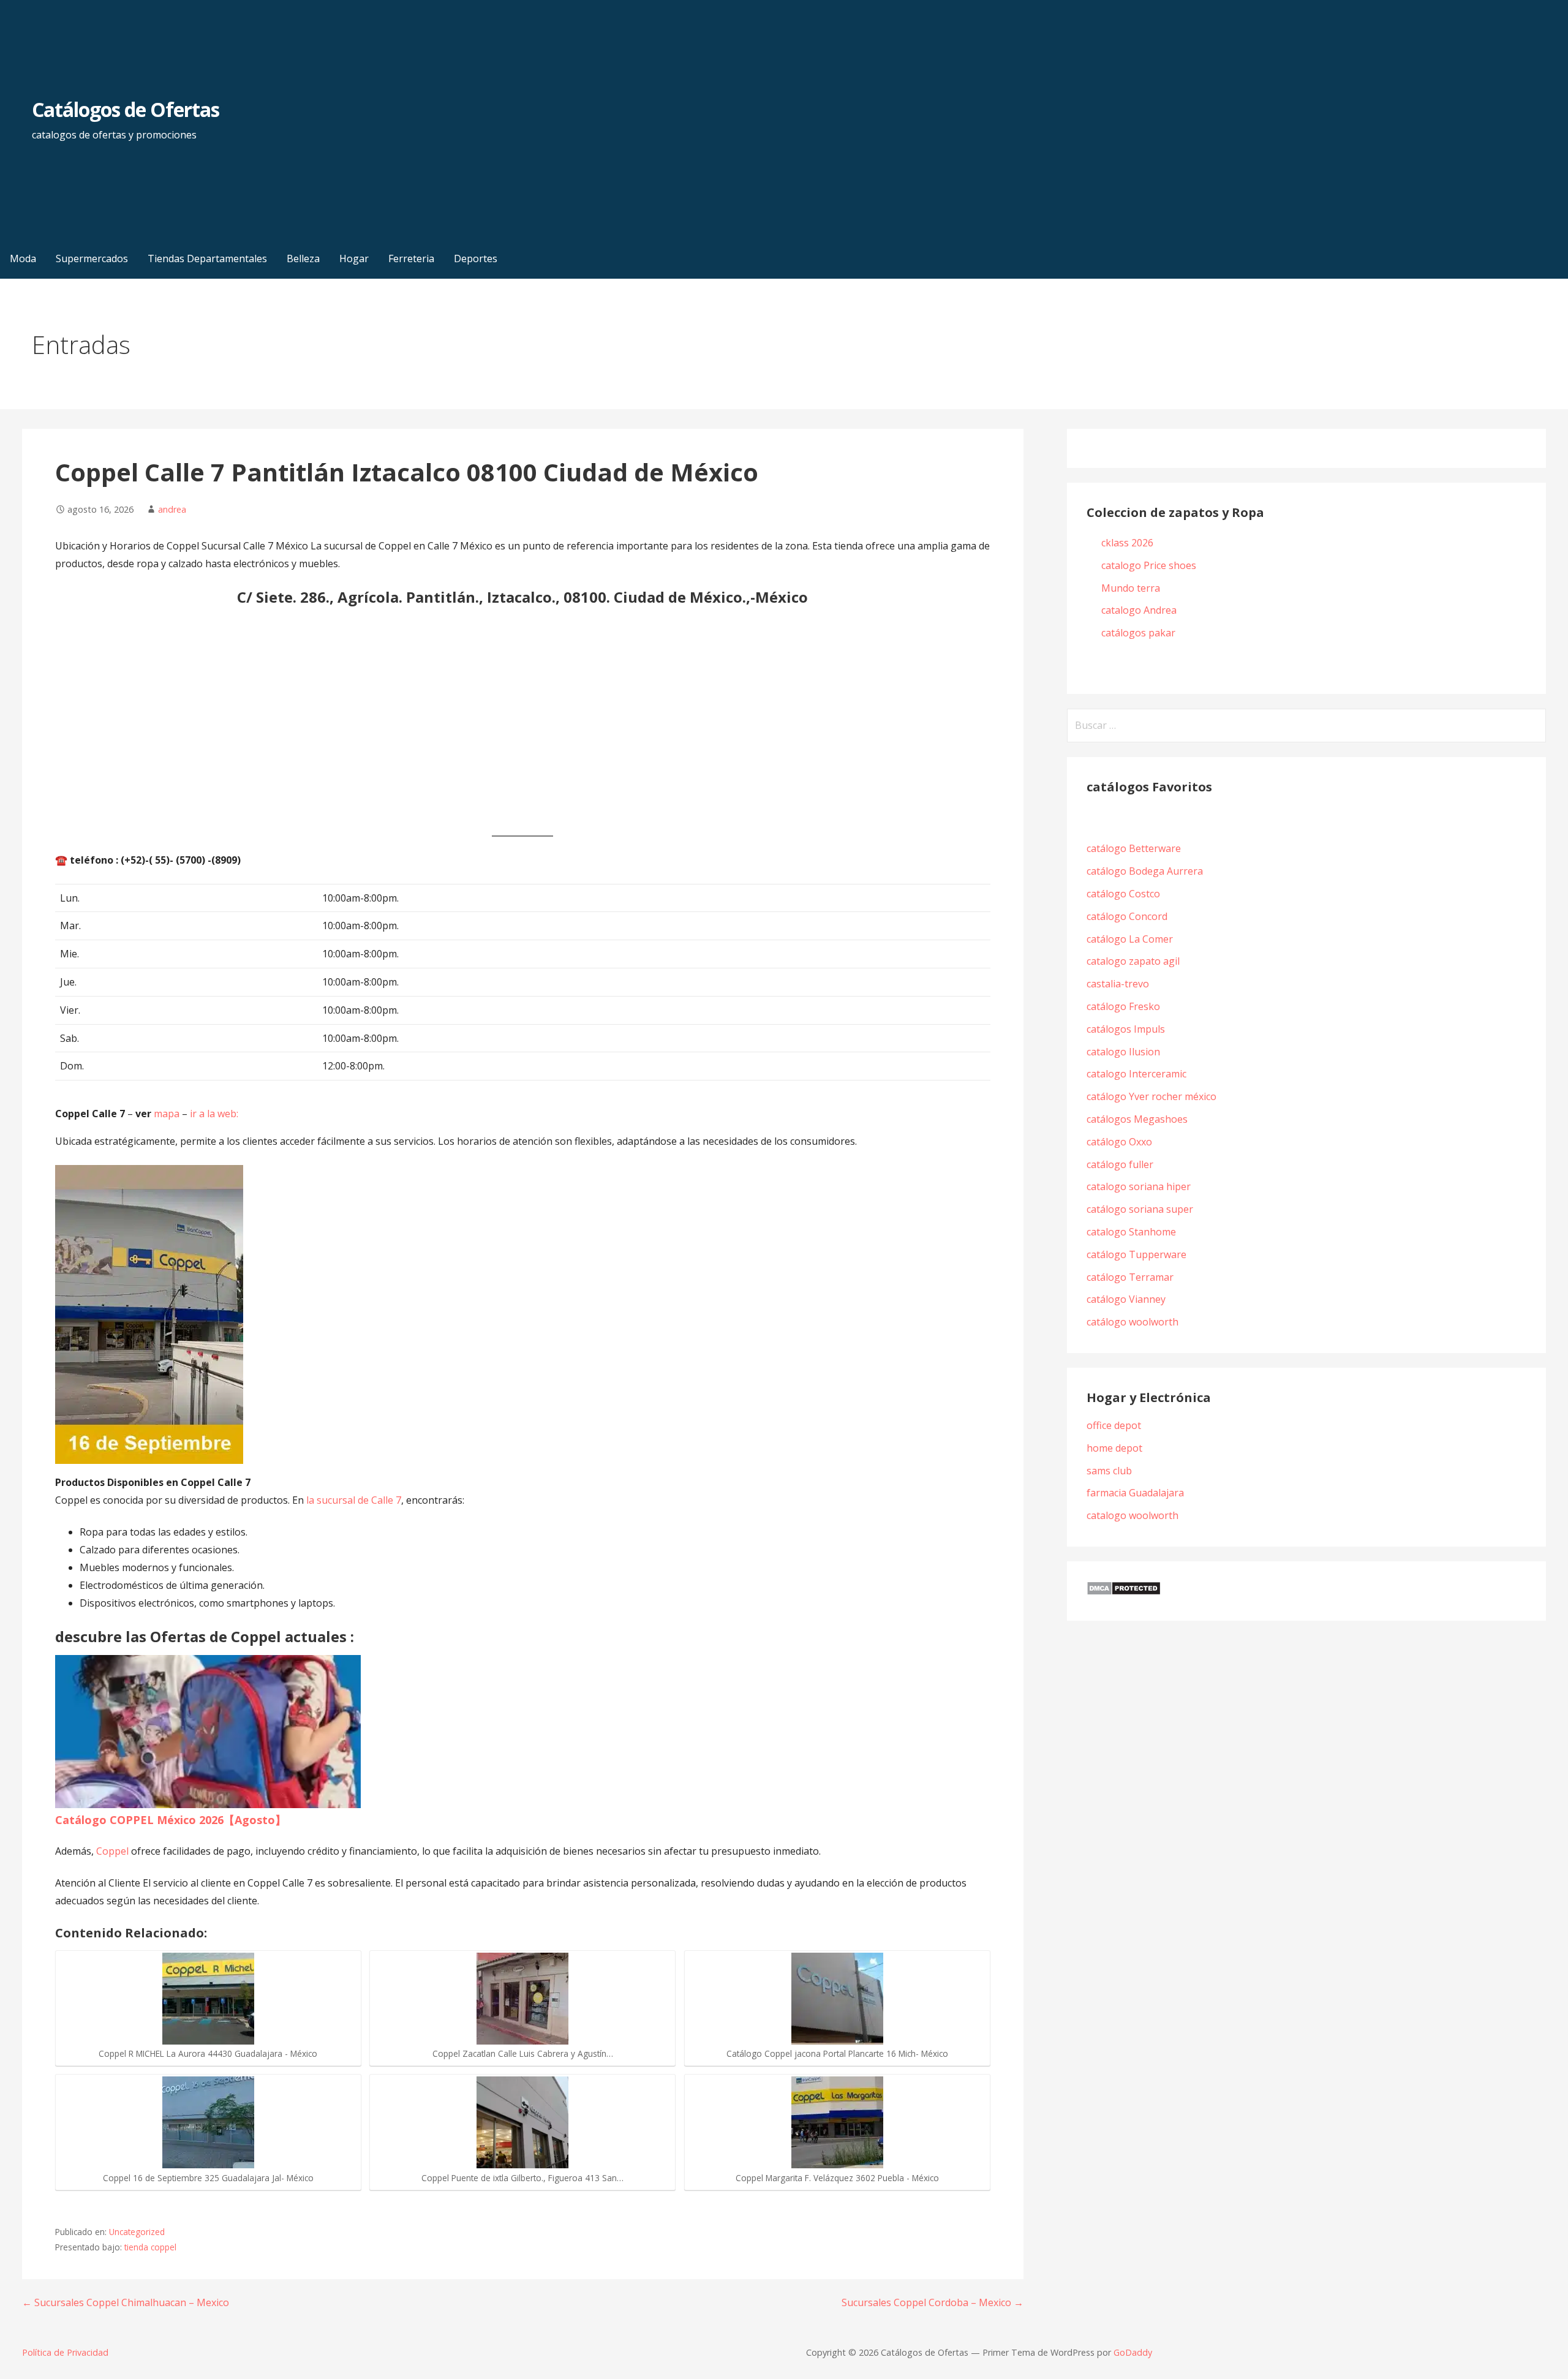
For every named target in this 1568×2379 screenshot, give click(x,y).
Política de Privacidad (65, 2352)
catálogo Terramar (1131, 1277)
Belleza (303, 258)
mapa (167, 1114)
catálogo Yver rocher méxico (1151, 1096)
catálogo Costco (1123, 894)
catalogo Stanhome (1131, 1232)
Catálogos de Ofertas (126, 109)
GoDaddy (1133, 2352)
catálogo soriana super (1140, 1209)
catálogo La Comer (1132, 939)
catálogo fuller (1120, 1164)
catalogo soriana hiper (1139, 1186)
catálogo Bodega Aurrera (1145, 871)
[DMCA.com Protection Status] (1124, 1592)
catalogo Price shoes (1150, 565)
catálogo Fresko (1123, 1006)
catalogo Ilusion (1123, 1052)
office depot (1114, 1425)
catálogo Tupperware (1136, 1254)
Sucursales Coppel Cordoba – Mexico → (933, 2302)
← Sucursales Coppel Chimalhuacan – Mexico (126, 2302)
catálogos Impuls (1126, 1029)
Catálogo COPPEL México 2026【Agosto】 (171, 1820)
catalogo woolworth (1133, 1515)
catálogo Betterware (1134, 848)
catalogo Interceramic (1136, 1074)
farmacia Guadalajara (1135, 1493)
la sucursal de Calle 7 (354, 1500)
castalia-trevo (1118, 984)
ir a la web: (214, 1114)
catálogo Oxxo (1119, 1142)
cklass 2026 (1127, 543)
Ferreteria (411, 258)
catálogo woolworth (1135, 1322)
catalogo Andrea (1140, 610)
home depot (1114, 1448)
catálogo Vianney (1126, 1299)
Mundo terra (1131, 588)
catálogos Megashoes (1137, 1119)
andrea (172, 509)
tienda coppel (150, 2247)
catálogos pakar (1138, 633)
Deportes (476, 258)
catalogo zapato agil (1133, 961)
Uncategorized (137, 2232)
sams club (1109, 1471)
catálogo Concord (1127, 916)
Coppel (112, 1851)
